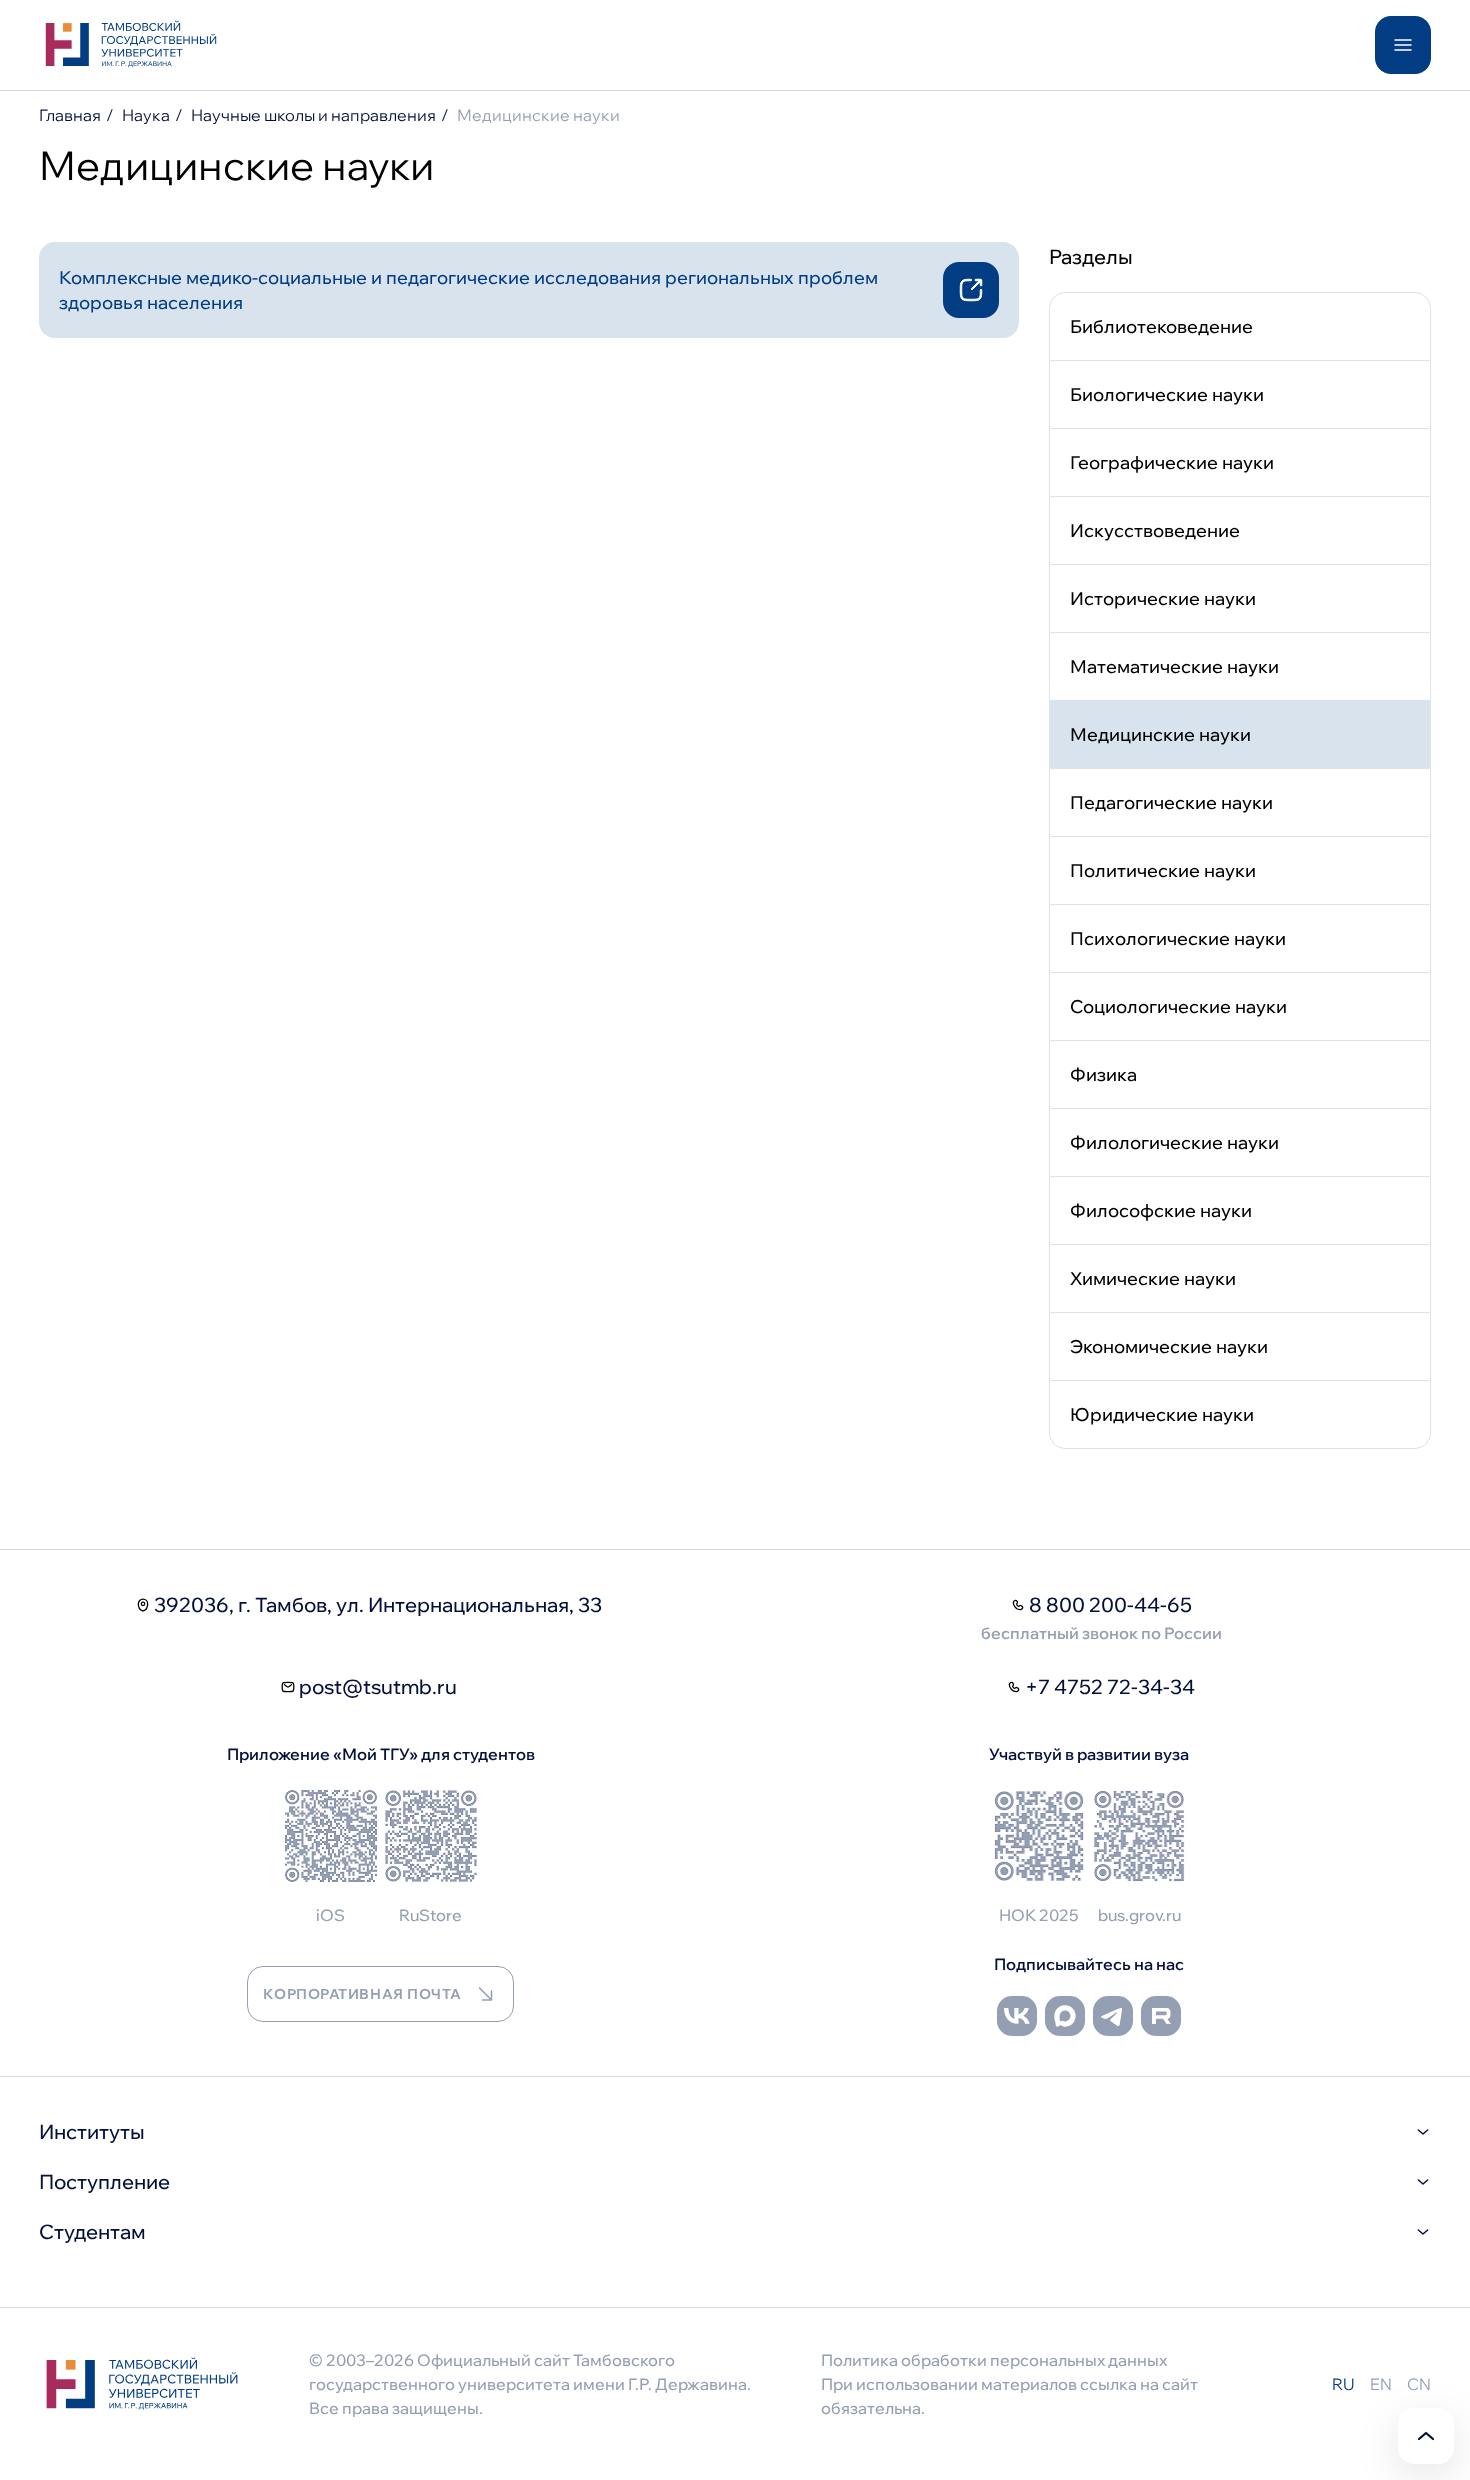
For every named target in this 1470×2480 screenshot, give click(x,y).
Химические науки (1153, 1278)
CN (1419, 2384)
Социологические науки (1178, 1006)
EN (1381, 2384)
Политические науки (1163, 870)
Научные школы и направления (313, 115)
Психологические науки (1178, 938)
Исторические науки (1163, 598)
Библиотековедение (1161, 326)
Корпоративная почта (362, 1994)
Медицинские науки (1160, 734)
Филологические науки (1174, 1142)
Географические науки (1172, 462)
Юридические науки (1162, 1414)
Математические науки (1174, 666)
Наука (146, 115)
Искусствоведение (1155, 530)
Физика (1103, 1074)
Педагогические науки (1171, 802)
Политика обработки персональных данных (994, 2360)
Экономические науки (1169, 1346)
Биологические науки (1167, 394)
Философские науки (1161, 1210)
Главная (70, 115)
